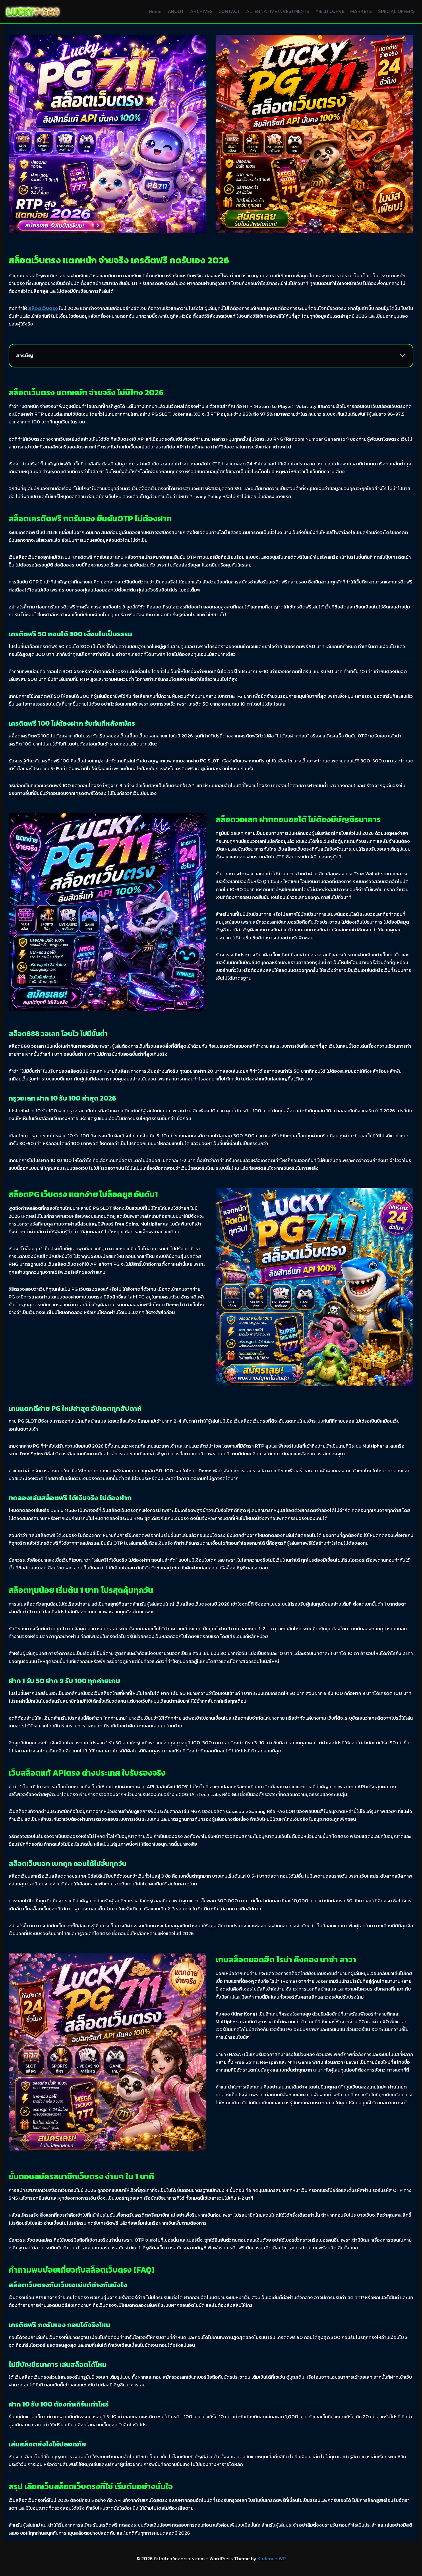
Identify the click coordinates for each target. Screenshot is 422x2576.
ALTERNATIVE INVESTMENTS (278, 11)
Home (155, 11)
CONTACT (229, 11)
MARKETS (361, 11)
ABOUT (176, 11)
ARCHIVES (201, 11)
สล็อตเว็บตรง (43, 308)
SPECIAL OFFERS (396, 11)
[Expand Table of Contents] (402, 356)
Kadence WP (272, 2558)
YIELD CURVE (330, 11)
